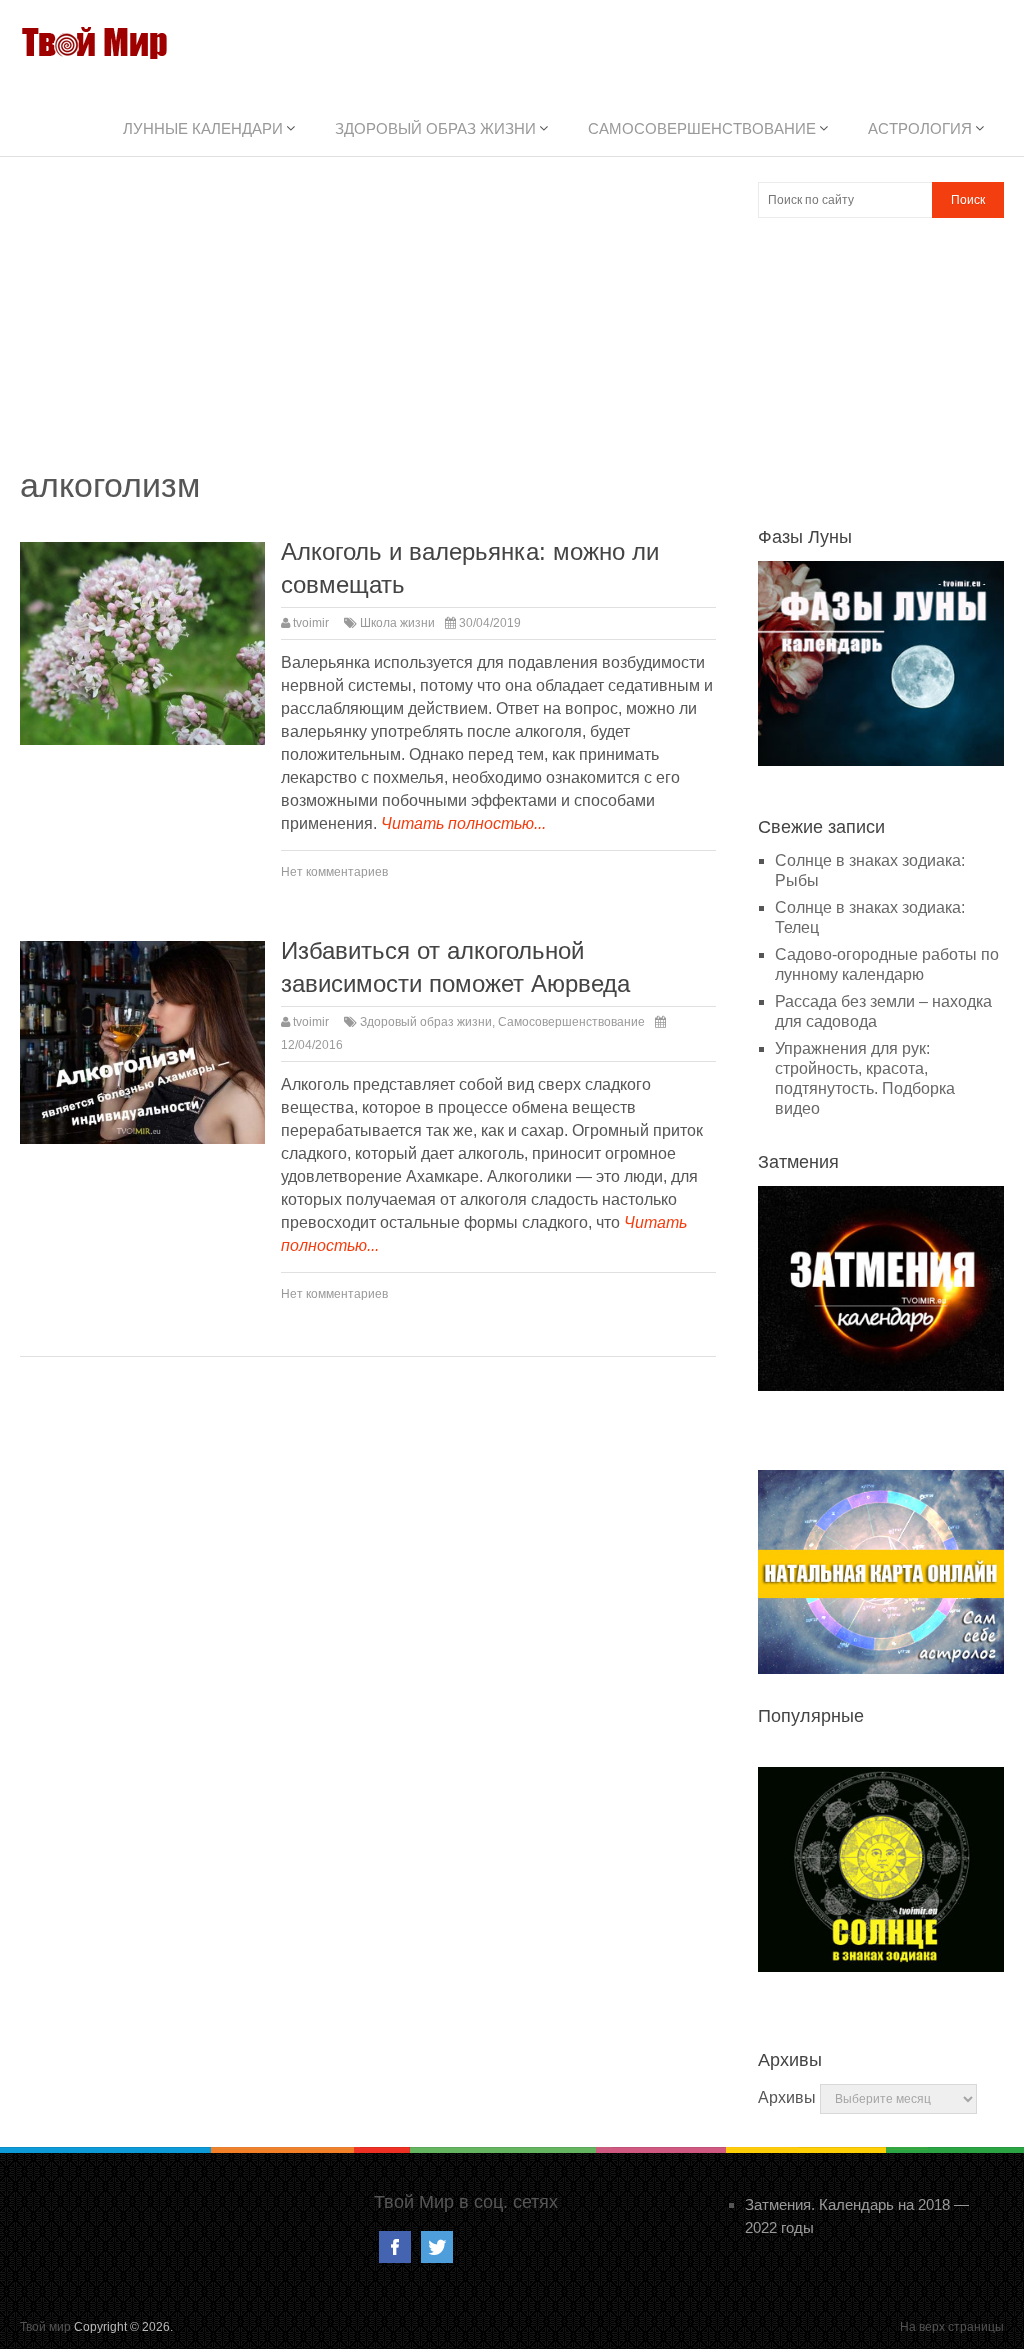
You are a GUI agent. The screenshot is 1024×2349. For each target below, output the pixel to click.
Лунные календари (203, 128)
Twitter (437, 2247)
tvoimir (311, 623)
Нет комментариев (334, 872)
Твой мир (45, 2327)
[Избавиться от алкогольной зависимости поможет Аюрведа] (142, 1043)
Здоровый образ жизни (435, 128)
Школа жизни (397, 623)
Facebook (395, 2247)
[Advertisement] (368, 322)
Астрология (920, 128)
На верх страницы (952, 2327)
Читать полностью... (463, 823)
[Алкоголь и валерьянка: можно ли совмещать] (142, 644)
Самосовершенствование (702, 128)
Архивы (787, 2097)
